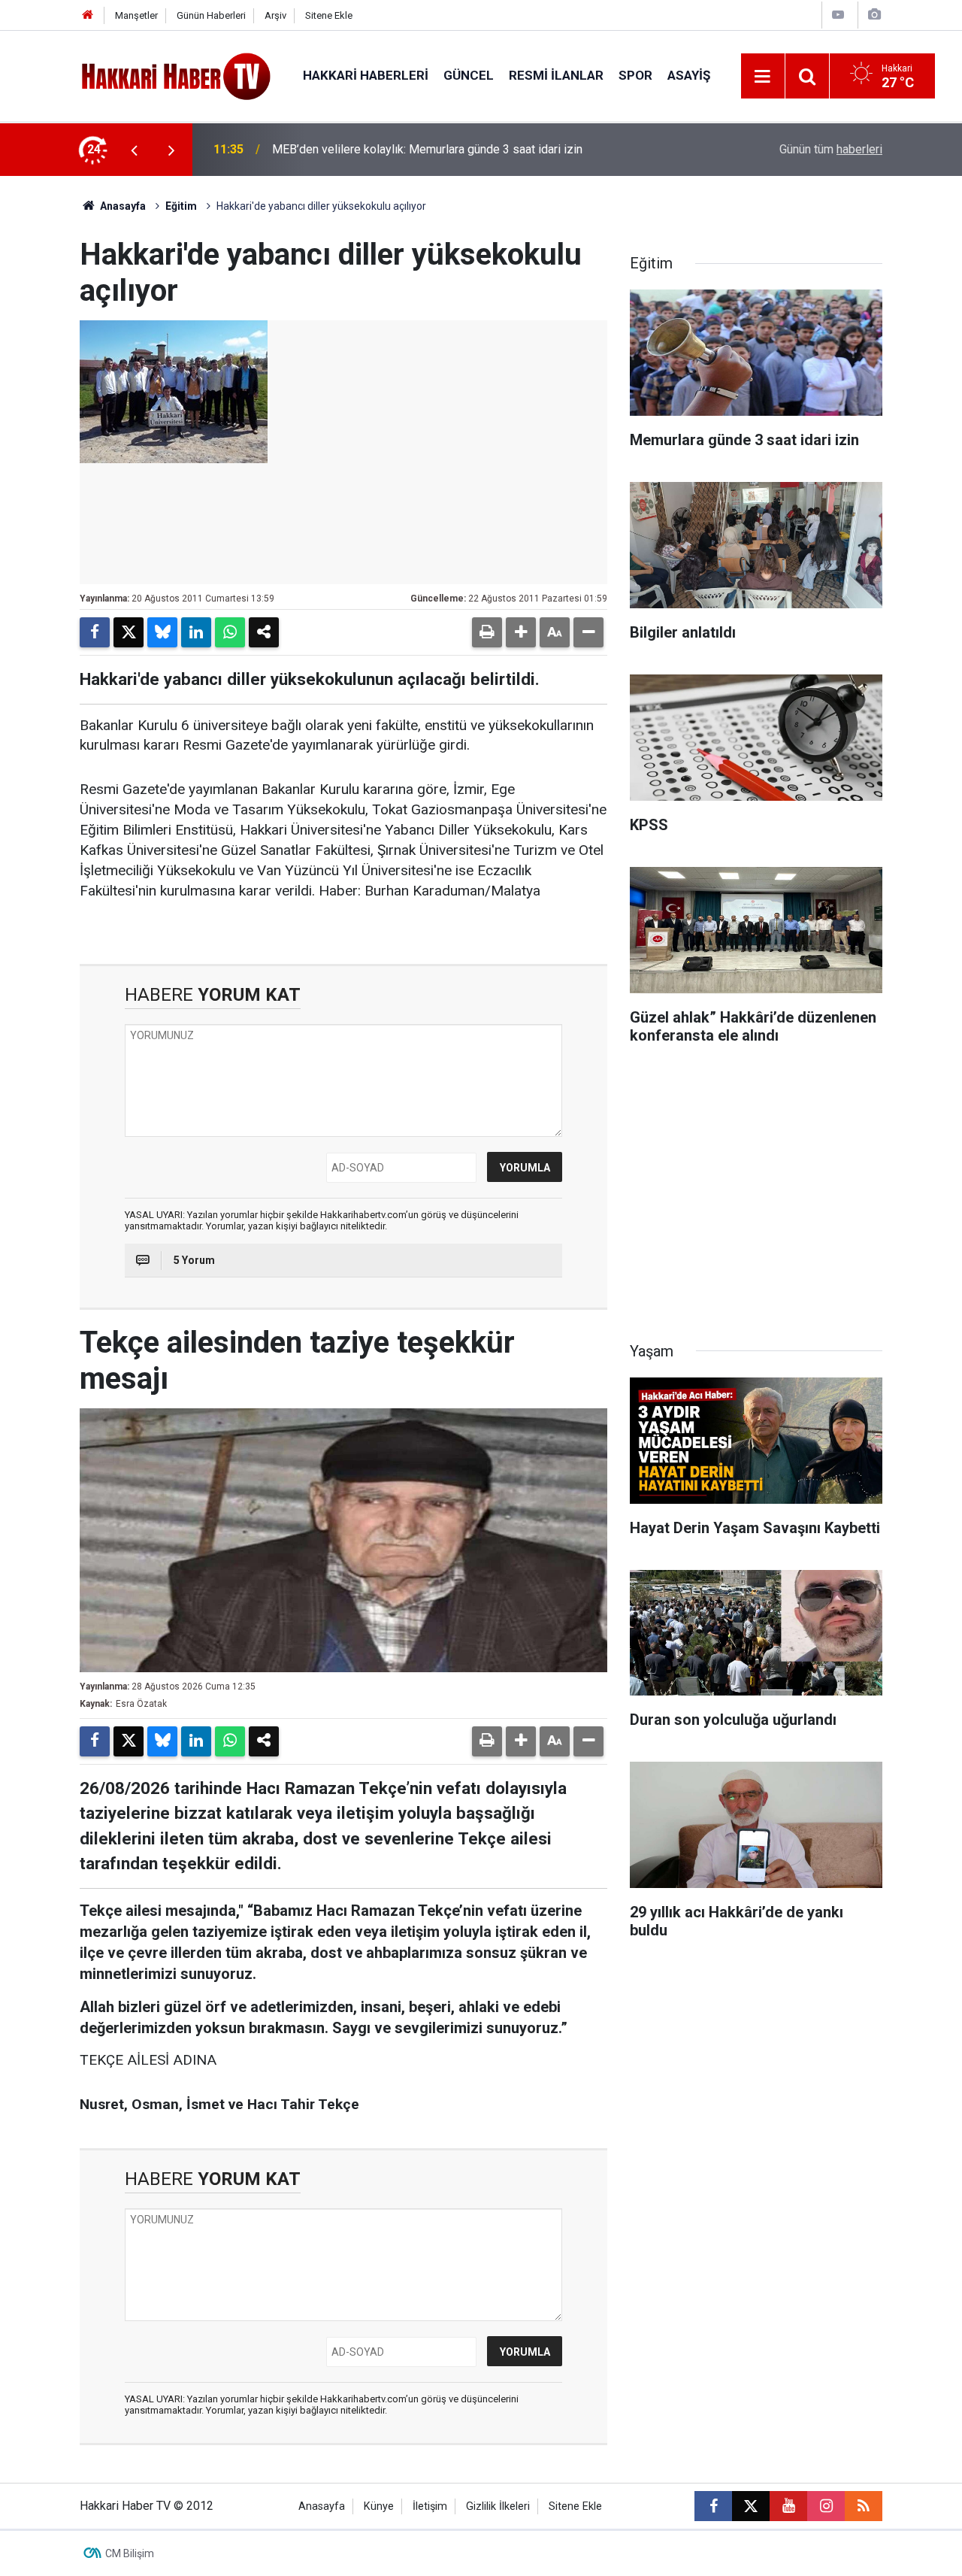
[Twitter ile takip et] (751, 2506)
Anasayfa (122, 206)
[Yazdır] (487, 632)
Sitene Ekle (329, 15)
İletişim (430, 2506)
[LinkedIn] (196, 632)
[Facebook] (95, 632)
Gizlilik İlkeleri (498, 2506)
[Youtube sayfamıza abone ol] (788, 2506)
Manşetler (136, 15)
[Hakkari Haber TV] (176, 75)
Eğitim (181, 206)
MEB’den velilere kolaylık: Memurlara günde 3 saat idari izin (427, 149)
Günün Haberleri (211, 15)
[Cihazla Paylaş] (264, 632)
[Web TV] (838, 15)
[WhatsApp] (230, 632)
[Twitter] (129, 632)
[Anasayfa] (88, 15)
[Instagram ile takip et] (826, 2506)
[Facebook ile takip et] (713, 2506)
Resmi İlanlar (556, 75)
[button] (521, 632)
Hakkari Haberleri (366, 75)
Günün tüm (831, 149)
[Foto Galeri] (874, 15)
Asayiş (689, 75)
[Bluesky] (162, 632)
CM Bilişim (130, 2553)
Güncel (469, 75)
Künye (379, 2506)
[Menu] (763, 77)
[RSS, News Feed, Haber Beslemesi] (864, 2506)
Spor (635, 75)
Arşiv (275, 15)
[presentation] (134, 150)
